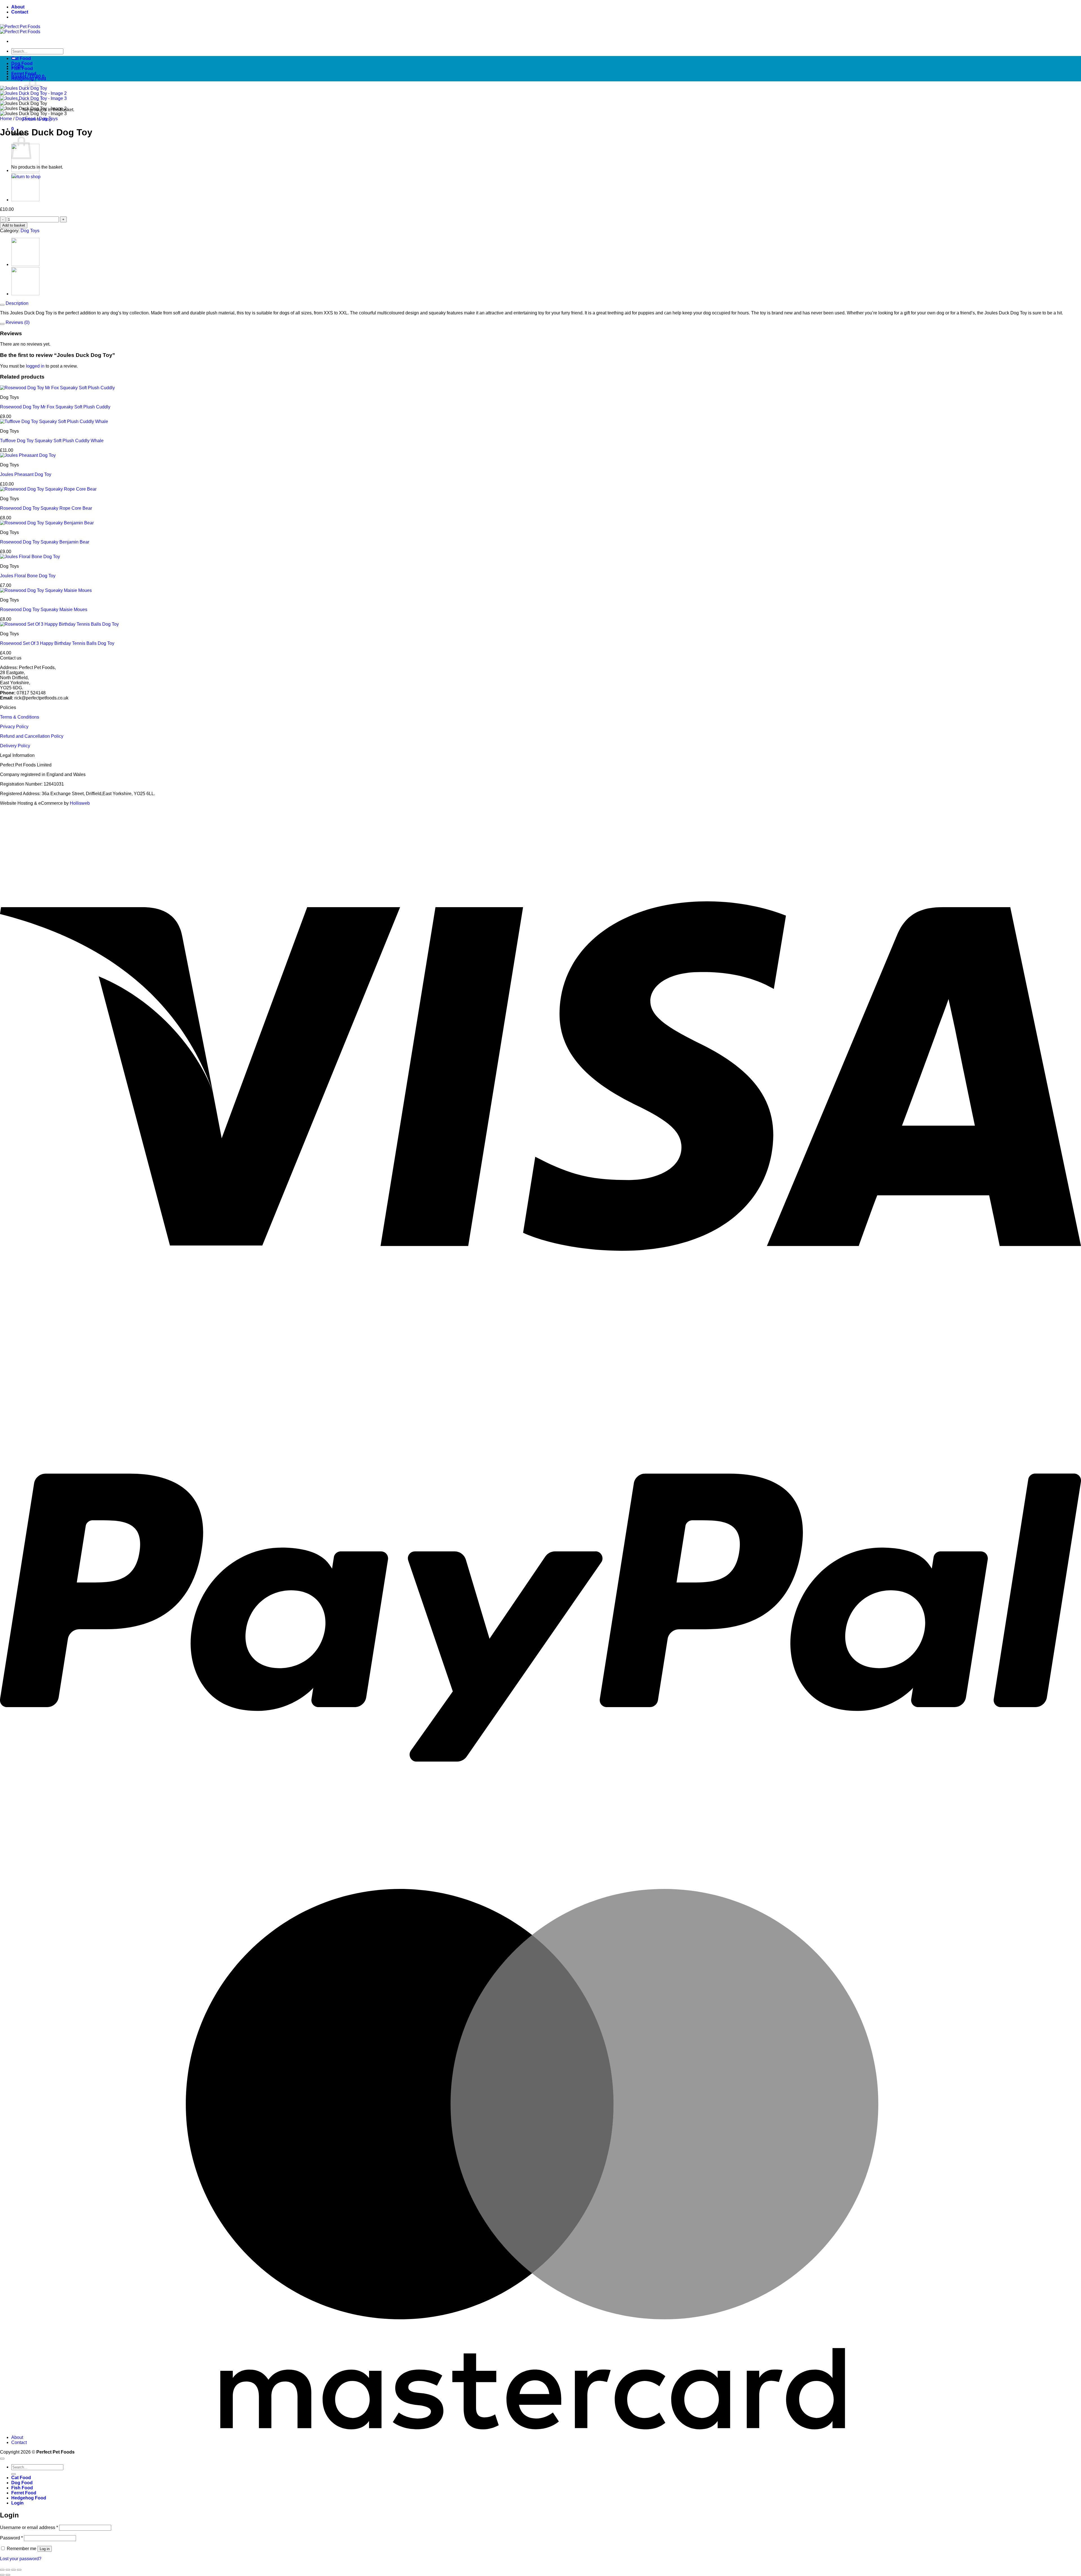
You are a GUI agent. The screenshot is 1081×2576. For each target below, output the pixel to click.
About (18, 7)
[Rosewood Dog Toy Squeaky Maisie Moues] (25, 200)
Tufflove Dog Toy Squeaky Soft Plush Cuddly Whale (52, 441)
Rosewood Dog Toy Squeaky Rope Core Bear (46, 508)
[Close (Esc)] (19, 2570)
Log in (45, 2549)
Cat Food (21, 58)
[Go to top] (2, 2459)
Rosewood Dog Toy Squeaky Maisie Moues (44, 610)
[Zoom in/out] (2, 2570)
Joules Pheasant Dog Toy (26, 474)
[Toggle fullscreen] (8, 2570)
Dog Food (22, 63)
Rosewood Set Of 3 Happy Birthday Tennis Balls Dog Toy (57, 643)
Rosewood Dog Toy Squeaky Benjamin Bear (45, 542)
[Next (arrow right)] (8, 2575)
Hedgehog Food (29, 79)
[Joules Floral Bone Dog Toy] (25, 170)
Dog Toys (48, 119)
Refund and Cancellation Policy (32, 736)
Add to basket (14, 225)
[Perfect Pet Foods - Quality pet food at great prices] (20, 29)
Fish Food (22, 69)
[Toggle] (2, 305)
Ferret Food (24, 74)
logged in (35, 366)
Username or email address (29, 2527)
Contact (20, 12)
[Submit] (14, 2474)
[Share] (14, 2570)
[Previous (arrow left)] (2, 2575)
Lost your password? (21, 2559)
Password (11, 2538)
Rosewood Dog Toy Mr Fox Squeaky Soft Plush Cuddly (55, 407)
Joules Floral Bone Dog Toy (28, 576)
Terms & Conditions (20, 717)
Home (6, 119)
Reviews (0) (17, 322)
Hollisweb (80, 803)
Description (16, 303)
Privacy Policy (14, 727)
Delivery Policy (15, 746)
